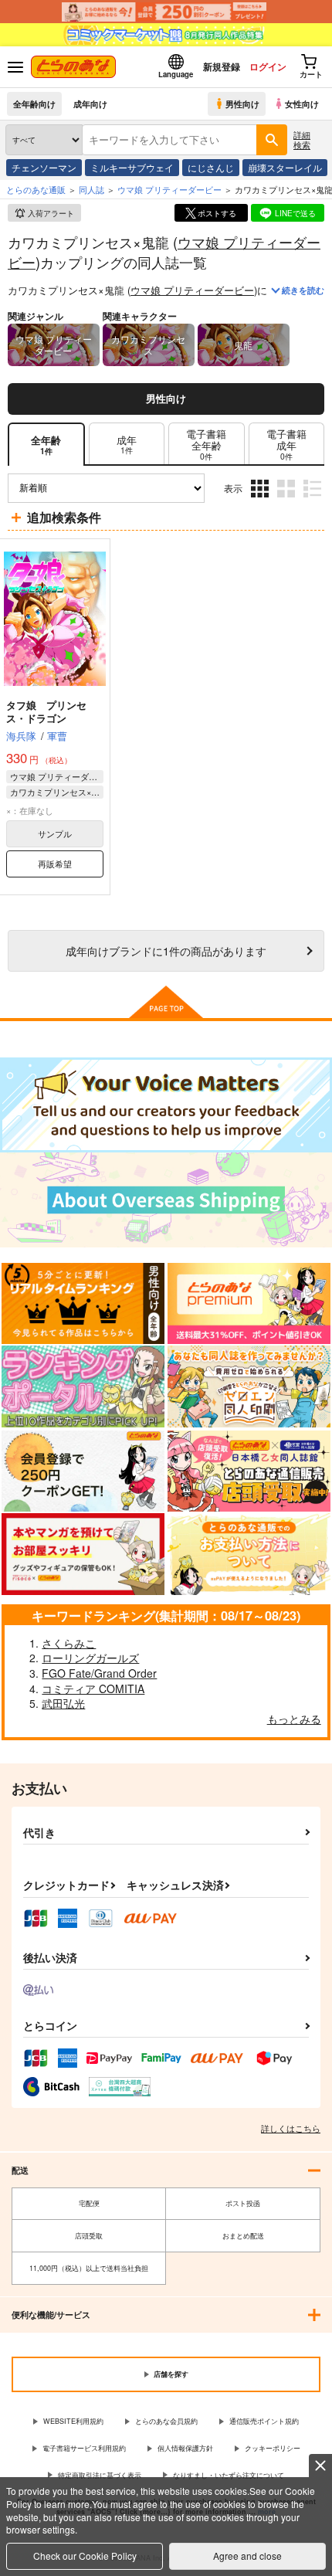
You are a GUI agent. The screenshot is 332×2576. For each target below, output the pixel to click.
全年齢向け (34, 104)
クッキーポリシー (273, 2448)
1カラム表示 (314, 499)
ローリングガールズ (90, 1658)
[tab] (127, 445)
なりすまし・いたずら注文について (229, 2475)
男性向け (242, 104)
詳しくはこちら (291, 2128)
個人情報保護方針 (185, 2448)
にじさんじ (211, 167)
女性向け (302, 104)
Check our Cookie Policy (85, 2556)
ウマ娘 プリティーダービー (192, 290)
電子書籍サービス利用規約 (84, 2448)
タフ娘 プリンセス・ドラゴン (46, 711)
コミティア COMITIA (93, 1688)
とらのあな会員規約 (166, 2421)
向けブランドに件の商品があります (166, 950)
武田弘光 (63, 1703)
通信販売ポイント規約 (264, 2421)
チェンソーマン (44, 167)
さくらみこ (69, 1643)
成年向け (90, 104)
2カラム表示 (288, 499)
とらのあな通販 (36, 189)
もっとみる (294, 1719)
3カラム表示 (261, 499)
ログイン (268, 66)
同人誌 (91, 189)
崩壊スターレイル (285, 167)
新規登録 (222, 66)
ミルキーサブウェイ (132, 167)
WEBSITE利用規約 (73, 2421)
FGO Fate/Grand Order (99, 1673)
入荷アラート (51, 213)
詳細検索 (302, 139)
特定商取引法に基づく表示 (100, 2475)
